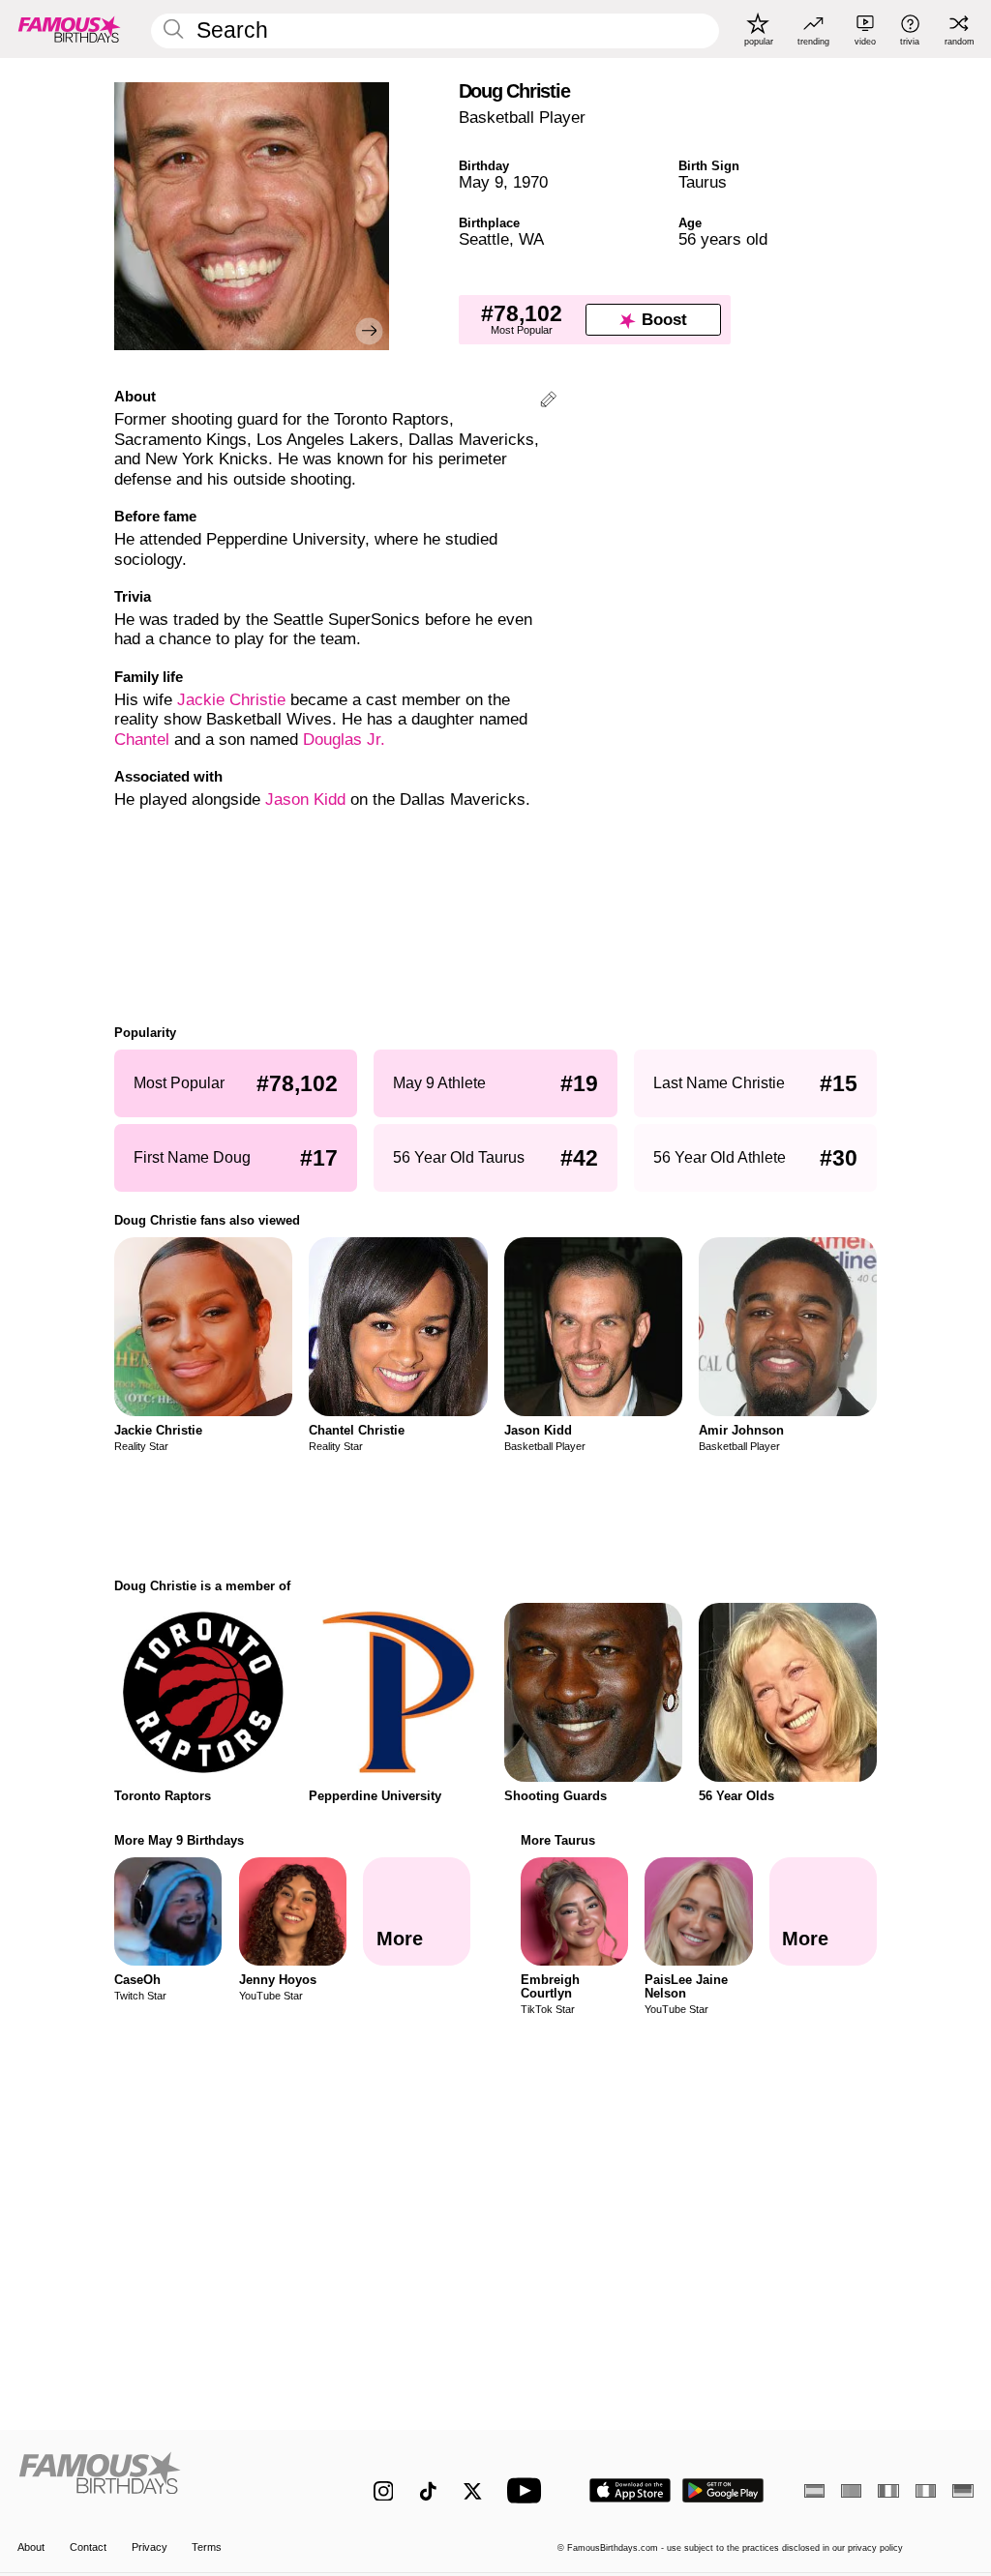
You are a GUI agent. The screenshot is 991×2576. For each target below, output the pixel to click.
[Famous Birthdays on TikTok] (428, 2491)
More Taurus (558, 1840)
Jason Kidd (305, 799)
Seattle (484, 239)
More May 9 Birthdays (179, 1840)
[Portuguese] (851, 2491)
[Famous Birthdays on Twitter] (473, 2491)
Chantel (142, 740)
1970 (530, 182)
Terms (207, 2547)
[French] (888, 2491)
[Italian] (926, 2491)
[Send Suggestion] (548, 402)
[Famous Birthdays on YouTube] (528, 2490)
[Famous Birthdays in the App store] (630, 2490)
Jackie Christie (231, 700)
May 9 (481, 182)
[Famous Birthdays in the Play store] (723, 2490)
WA (531, 239)
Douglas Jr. (344, 740)
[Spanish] (814, 2491)
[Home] (167, 2480)
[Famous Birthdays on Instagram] (384, 2491)
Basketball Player (522, 118)
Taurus (703, 182)
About (31, 2547)
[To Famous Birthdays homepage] (70, 29)
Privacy (150, 2547)
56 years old (723, 239)
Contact (88, 2547)
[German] (962, 2491)
